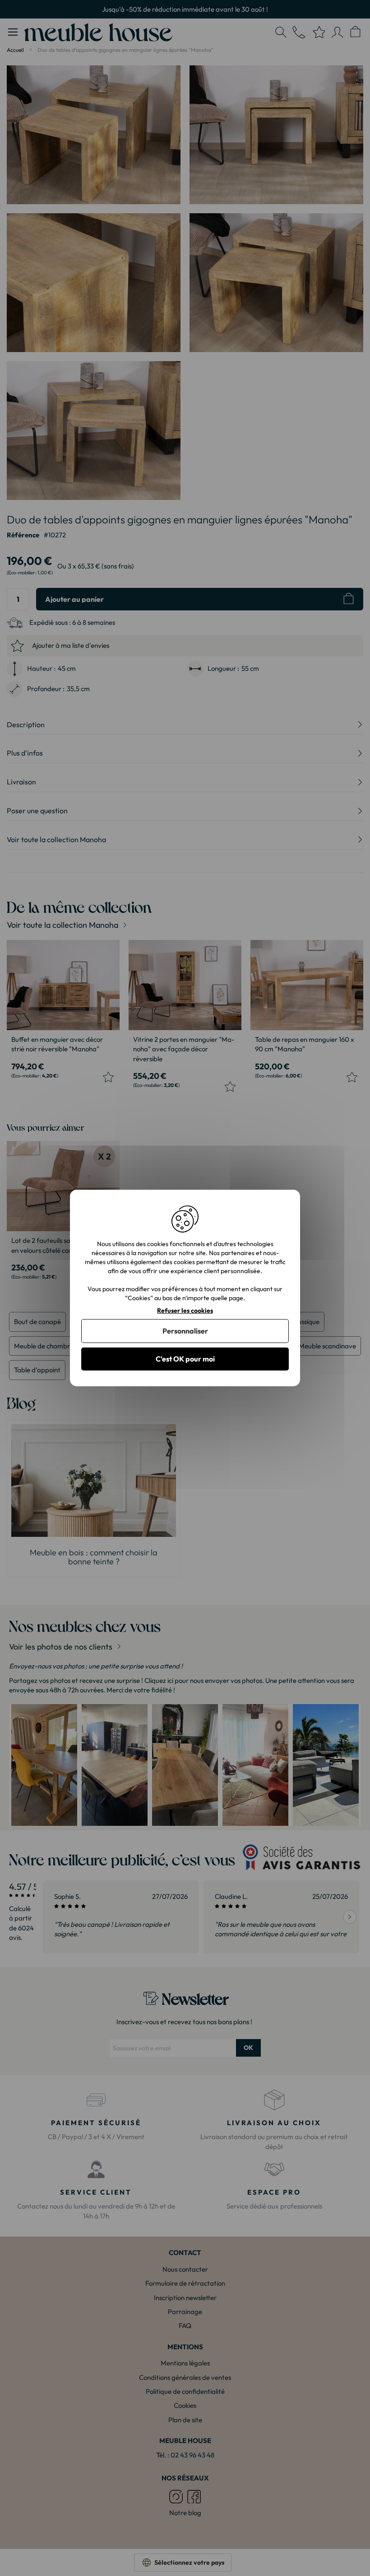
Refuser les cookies (185, 1311)
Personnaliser (185, 1331)
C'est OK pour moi (185, 1359)
